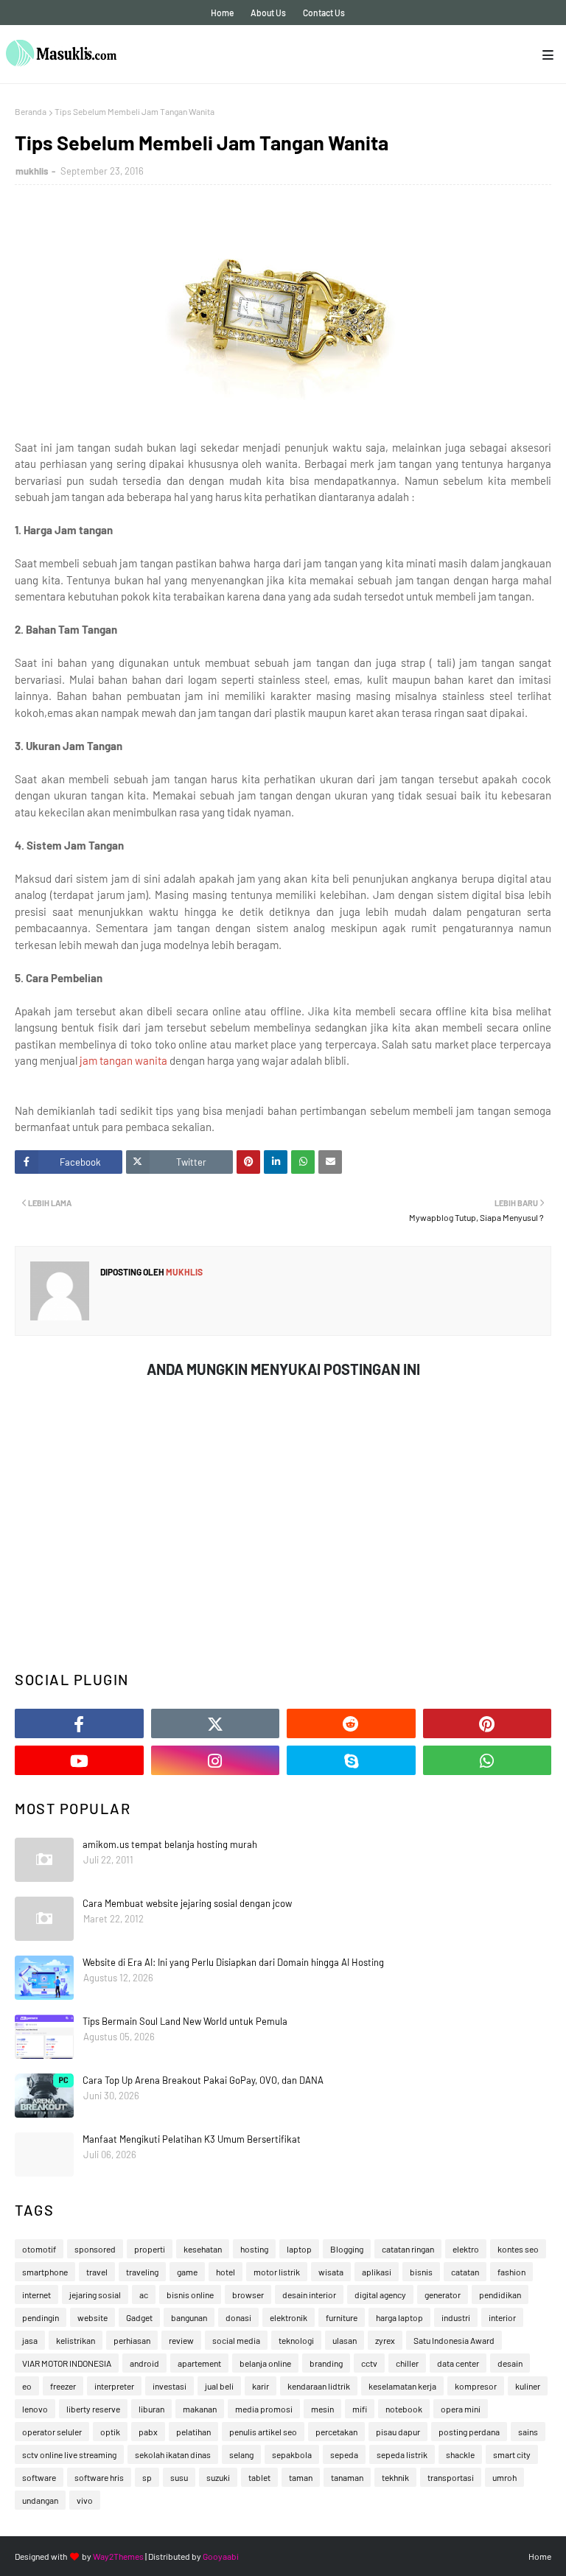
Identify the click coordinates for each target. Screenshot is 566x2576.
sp (147, 2477)
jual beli (219, 2386)
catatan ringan (408, 2249)
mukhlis (32, 171)
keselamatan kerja (402, 2386)
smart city (512, 2454)
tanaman (347, 2477)
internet (36, 2295)
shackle (460, 2454)
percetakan (336, 2432)
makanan (200, 2409)
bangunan (189, 2317)
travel (97, 2272)
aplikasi (377, 2272)
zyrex (385, 2340)
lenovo (35, 2409)
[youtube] (79, 1760)
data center (458, 2363)
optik (110, 2432)
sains (528, 2432)
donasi (238, 2317)
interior (502, 2317)
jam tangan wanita (123, 1060)
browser (248, 2295)
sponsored (95, 2249)
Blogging (347, 2249)
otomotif (39, 2249)
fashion (511, 2272)
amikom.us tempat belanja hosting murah (170, 1844)
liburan (151, 2409)
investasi (170, 2386)
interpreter (114, 2386)
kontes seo (518, 2249)
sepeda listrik (402, 2454)
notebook (404, 2409)
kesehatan (203, 2249)
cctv (369, 2363)
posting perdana (469, 2432)
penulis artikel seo (263, 2432)
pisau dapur (398, 2432)
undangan (40, 2500)
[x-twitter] (216, 1723)
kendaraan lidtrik (319, 2386)
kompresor (476, 2386)
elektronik (289, 2317)
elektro (466, 2249)
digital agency (380, 2295)
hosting (254, 2249)
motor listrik (277, 2272)
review (181, 2340)
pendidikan (500, 2295)
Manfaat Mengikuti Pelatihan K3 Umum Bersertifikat (192, 2139)
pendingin (41, 2317)
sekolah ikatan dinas (173, 2454)
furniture (342, 2317)
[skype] (351, 1760)
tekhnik (395, 2477)
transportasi (451, 2477)
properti (150, 2249)
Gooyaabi (221, 2556)
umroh (504, 2477)
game (187, 2272)
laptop (299, 2249)
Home (222, 13)
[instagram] (216, 1760)
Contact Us (324, 13)
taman (301, 2477)
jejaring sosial (95, 2295)
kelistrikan (76, 2340)
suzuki (218, 2477)
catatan (465, 2272)
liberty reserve (93, 2409)
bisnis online (190, 2295)
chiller (407, 2363)
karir (261, 2386)
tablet (259, 2477)
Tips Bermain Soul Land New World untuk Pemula (185, 2021)
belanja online (265, 2363)
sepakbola (292, 2454)
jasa (30, 2340)
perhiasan (132, 2340)
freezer (63, 2386)
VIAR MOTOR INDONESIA (67, 2363)
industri (456, 2317)
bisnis (421, 2272)
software (39, 2477)
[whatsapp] (488, 1760)
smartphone (45, 2272)
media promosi (264, 2409)
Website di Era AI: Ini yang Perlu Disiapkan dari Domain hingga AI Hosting (233, 1962)
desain (510, 2363)
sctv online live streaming (69, 2454)
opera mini (461, 2409)
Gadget (139, 2317)
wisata (331, 2272)
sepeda (344, 2454)
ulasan (345, 2340)
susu (179, 2477)
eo (27, 2386)
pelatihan (193, 2432)
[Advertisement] (283, 1543)
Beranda (31, 111)
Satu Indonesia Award (454, 2340)
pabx (148, 2432)
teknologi (296, 2340)
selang (241, 2454)
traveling (142, 2272)
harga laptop (399, 2317)
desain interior (309, 2295)
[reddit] (351, 1723)
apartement (199, 2363)
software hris (99, 2477)
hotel (226, 2272)
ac (144, 2295)
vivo (85, 2500)
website (92, 2317)
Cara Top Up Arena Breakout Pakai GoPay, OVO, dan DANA (203, 2080)
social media (236, 2340)
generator (443, 2295)
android (144, 2363)
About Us (268, 13)
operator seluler (52, 2432)
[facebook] (79, 1723)
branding (326, 2363)
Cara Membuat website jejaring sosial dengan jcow (187, 1903)
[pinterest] (488, 1723)
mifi (360, 2409)
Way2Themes (118, 2556)
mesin (322, 2409)
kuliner (528, 2386)
